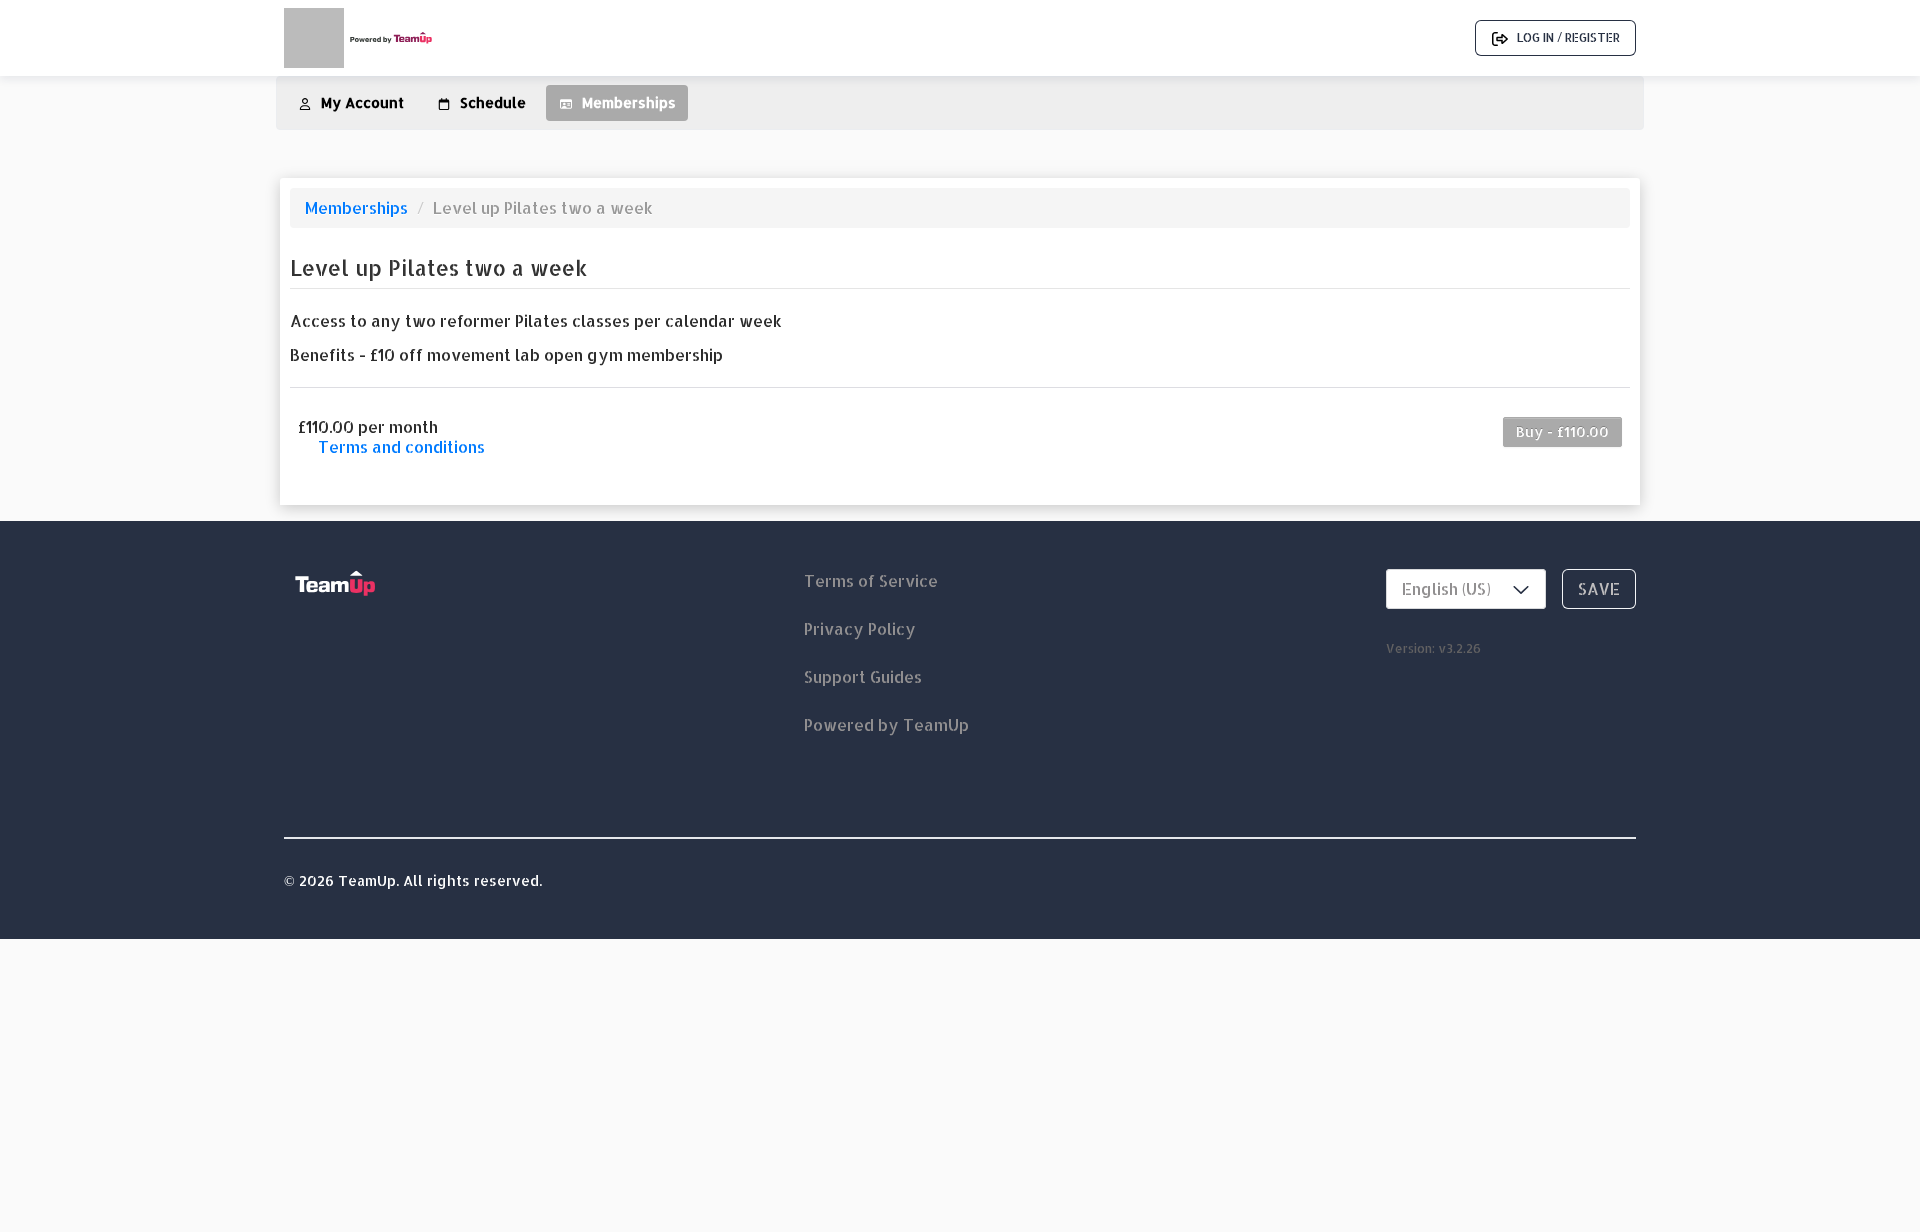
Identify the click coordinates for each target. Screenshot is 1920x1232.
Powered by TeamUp (886, 724)
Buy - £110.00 (1562, 431)
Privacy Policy (860, 628)
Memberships (358, 207)
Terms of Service (871, 580)
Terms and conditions (401, 446)
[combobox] (1466, 589)
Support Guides (863, 676)
